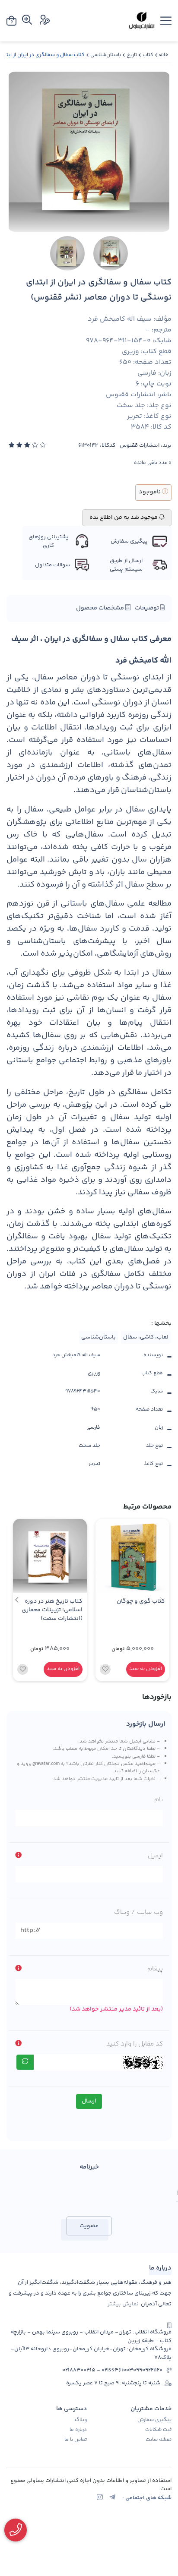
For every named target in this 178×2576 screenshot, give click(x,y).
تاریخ (132, 55)
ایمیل (155, 1856)
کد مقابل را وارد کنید (135, 2044)
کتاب (148, 55)
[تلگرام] (112, 2498)
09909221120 (148, 2370)
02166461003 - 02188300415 (98, 2370)
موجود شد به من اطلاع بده (124, 518)
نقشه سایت (159, 2440)
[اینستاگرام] (100, 2498)
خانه (164, 55)
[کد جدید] (25, 2062)
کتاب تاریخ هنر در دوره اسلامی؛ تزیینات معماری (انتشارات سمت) (52, 1610)
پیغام (155, 1969)
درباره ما (78, 2430)
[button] (17, 1600)
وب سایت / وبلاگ (138, 1912)
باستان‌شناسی (106, 55)
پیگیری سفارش (154, 2420)
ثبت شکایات (158, 2430)
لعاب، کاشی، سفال (146, 1337)
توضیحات (148, 608)
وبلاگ (81, 2420)
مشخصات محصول (101, 608)
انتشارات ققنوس (140, 446)
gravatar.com (46, 1764)
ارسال (89, 2101)
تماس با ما (76, 2440)
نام (159, 1800)
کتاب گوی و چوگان (141, 1602)
